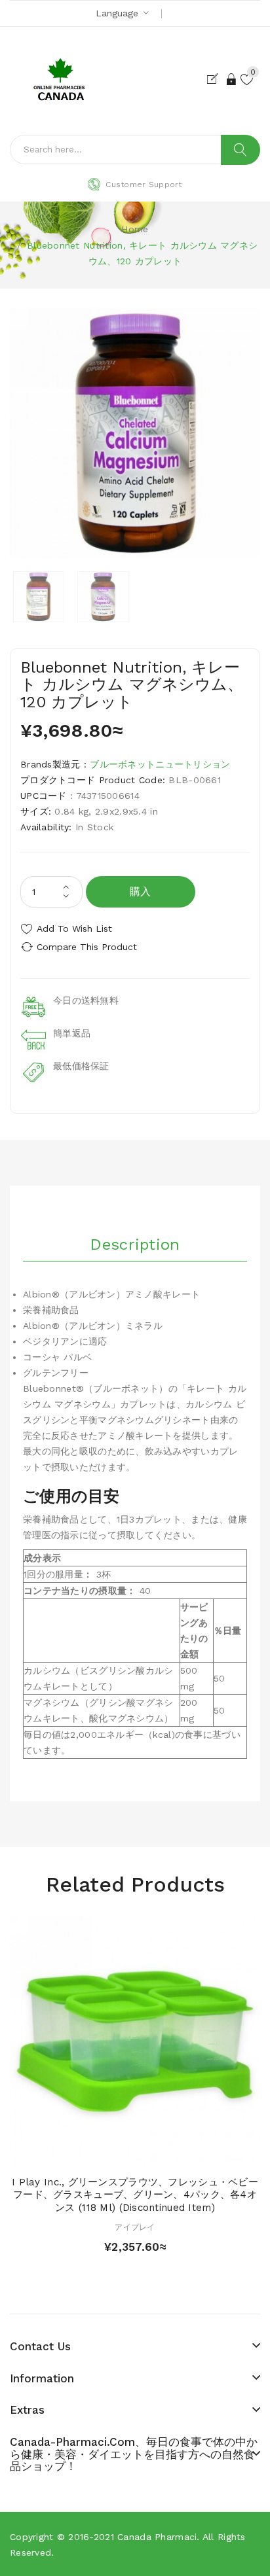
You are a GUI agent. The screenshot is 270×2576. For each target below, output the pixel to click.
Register (215, 79)
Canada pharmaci (157, 2537)
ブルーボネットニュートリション (160, 764)
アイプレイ (135, 2227)
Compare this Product (87, 947)
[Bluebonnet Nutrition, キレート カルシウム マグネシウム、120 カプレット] (39, 597)
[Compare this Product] (158, 2153)
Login (232, 79)
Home (135, 229)
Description (135, 1244)
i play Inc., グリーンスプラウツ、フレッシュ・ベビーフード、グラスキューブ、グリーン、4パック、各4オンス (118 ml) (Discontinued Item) (135, 2195)
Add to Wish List (74, 928)
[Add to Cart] (112, 2153)
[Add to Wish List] (135, 2153)
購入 (141, 891)
